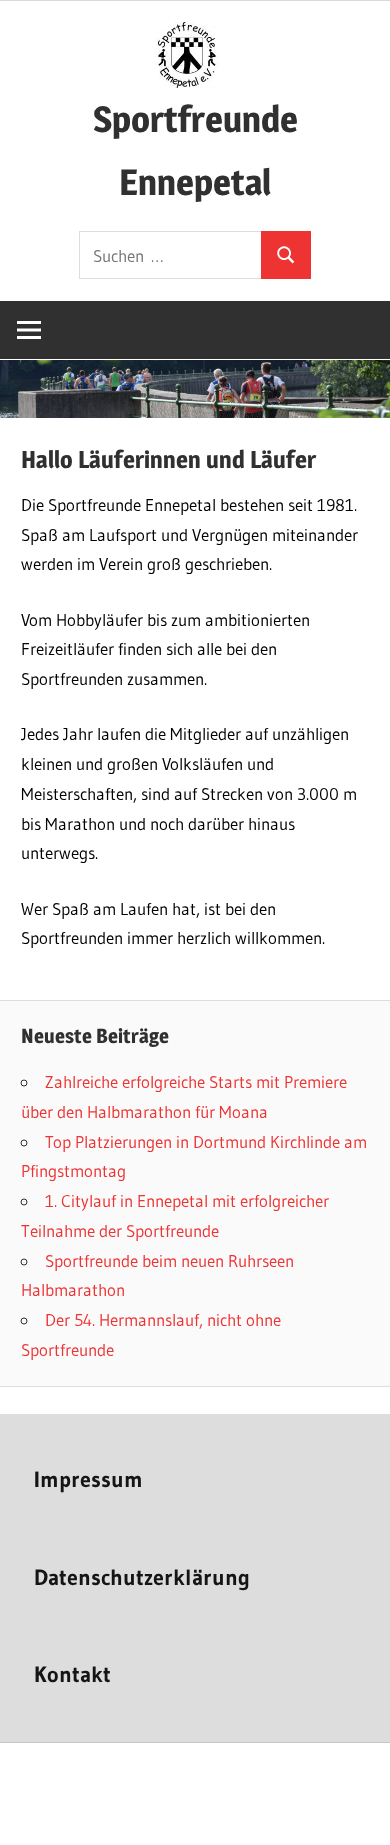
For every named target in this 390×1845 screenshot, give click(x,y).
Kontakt (72, 1674)
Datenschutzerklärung (142, 1577)
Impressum (88, 1479)
